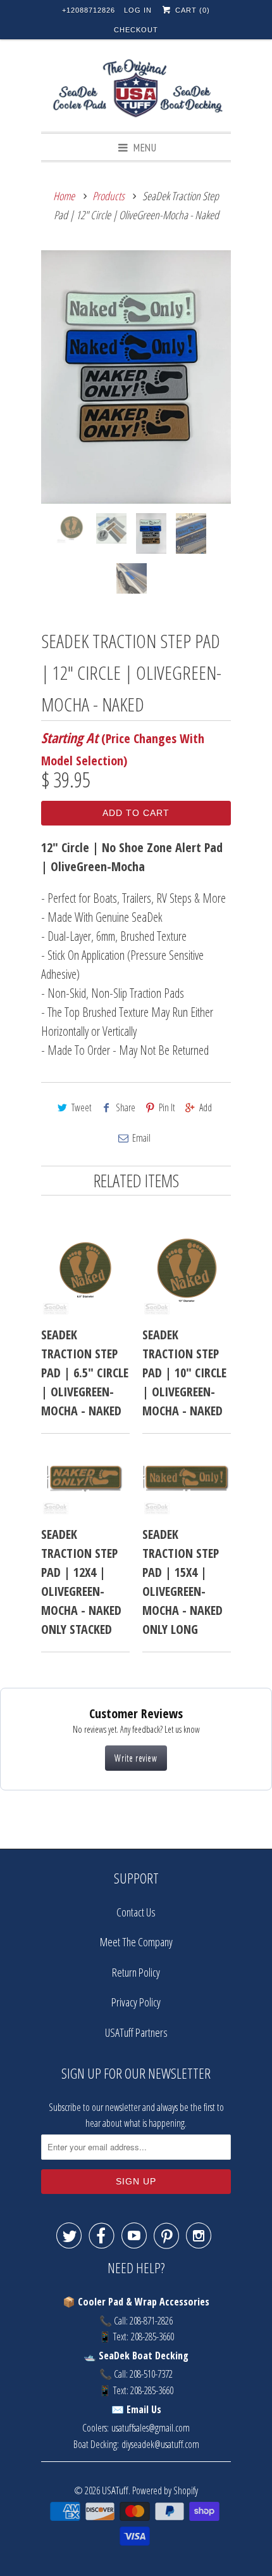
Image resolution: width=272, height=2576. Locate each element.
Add (206, 1107)
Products (108, 196)
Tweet (82, 1107)
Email (141, 1138)
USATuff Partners (136, 2032)
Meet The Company (136, 1942)
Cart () (191, 10)
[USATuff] (136, 90)
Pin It (167, 1107)
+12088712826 (89, 10)
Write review (136, 1758)
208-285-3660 (152, 2337)
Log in (138, 10)
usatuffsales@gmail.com (151, 2428)
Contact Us (136, 1912)
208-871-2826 (151, 2321)
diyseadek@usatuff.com (160, 2444)
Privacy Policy (136, 2002)
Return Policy (136, 1972)
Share (126, 1107)
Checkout (136, 30)
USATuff (115, 2490)
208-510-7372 (151, 2374)
